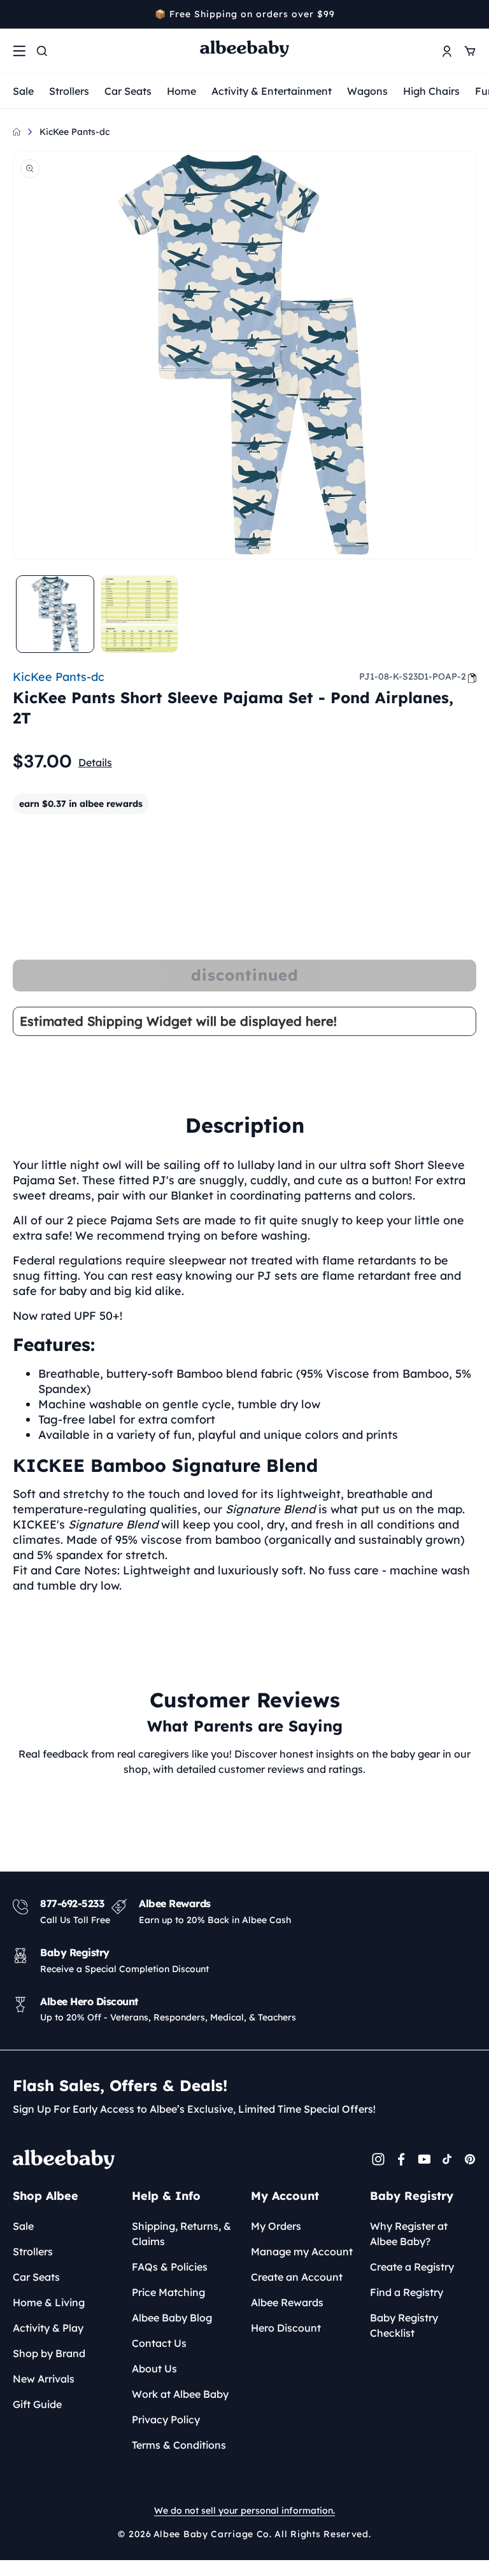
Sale (23, 91)
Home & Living (49, 2302)
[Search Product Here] (42, 51)
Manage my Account (302, 2251)
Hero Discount (286, 2328)
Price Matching (168, 2292)
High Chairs (431, 91)
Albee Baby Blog (172, 2318)
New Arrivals (44, 2379)
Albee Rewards (287, 2302)
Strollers (69, 91)
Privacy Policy (166, 2419)
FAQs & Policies (170, 2267)
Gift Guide (37, 2404)
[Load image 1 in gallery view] (55, 614)
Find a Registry (407, 2292)
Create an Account (297, 2277)
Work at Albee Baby (180, 2394)
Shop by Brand (49, 2353)
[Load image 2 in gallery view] (140, 614)
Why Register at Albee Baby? (409, 2234)
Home (181, 91)
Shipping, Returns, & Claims (181, 2234)
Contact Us (159, 2343)
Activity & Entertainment (272, 91)
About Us (154, 2369)
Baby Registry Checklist (404, 2325)
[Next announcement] (472, 14)
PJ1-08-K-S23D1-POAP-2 (413, 676)
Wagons (367, 91)
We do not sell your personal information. (244, 2510)
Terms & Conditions (179, 2445)
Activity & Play (48, 2328)
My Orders (276, 2226)
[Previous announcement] (17, 14)
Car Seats (128, 91)
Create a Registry (412, 2267)
